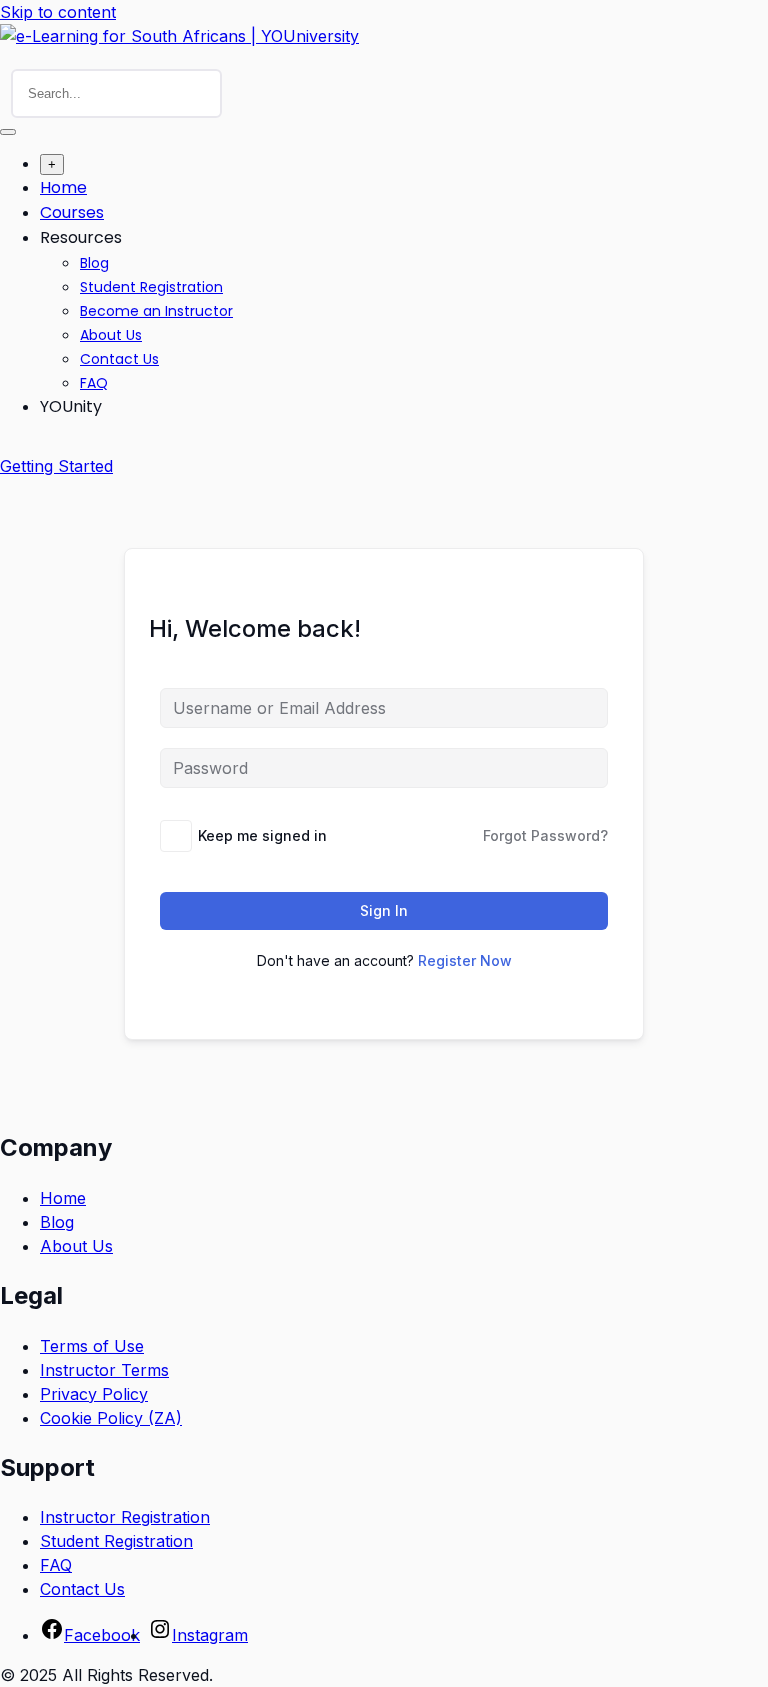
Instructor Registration (125, 1517)
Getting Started (56, 466)
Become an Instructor (156, 311)
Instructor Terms (104, 1370)
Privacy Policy (94, 1394)
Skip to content (58, 12)
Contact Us (119, 359)
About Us (111, 335)
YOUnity (71, 406)
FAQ (94, 383)
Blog (94, 263)
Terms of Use (92, 1346)
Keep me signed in (262, 835)
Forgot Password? (545, 835)
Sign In (384, 910)
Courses (72, 212)
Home (63, 187)
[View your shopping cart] (10, 448)
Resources (81, 237)
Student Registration (151, 287)
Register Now (465, 960)
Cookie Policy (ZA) (111, 1418)
